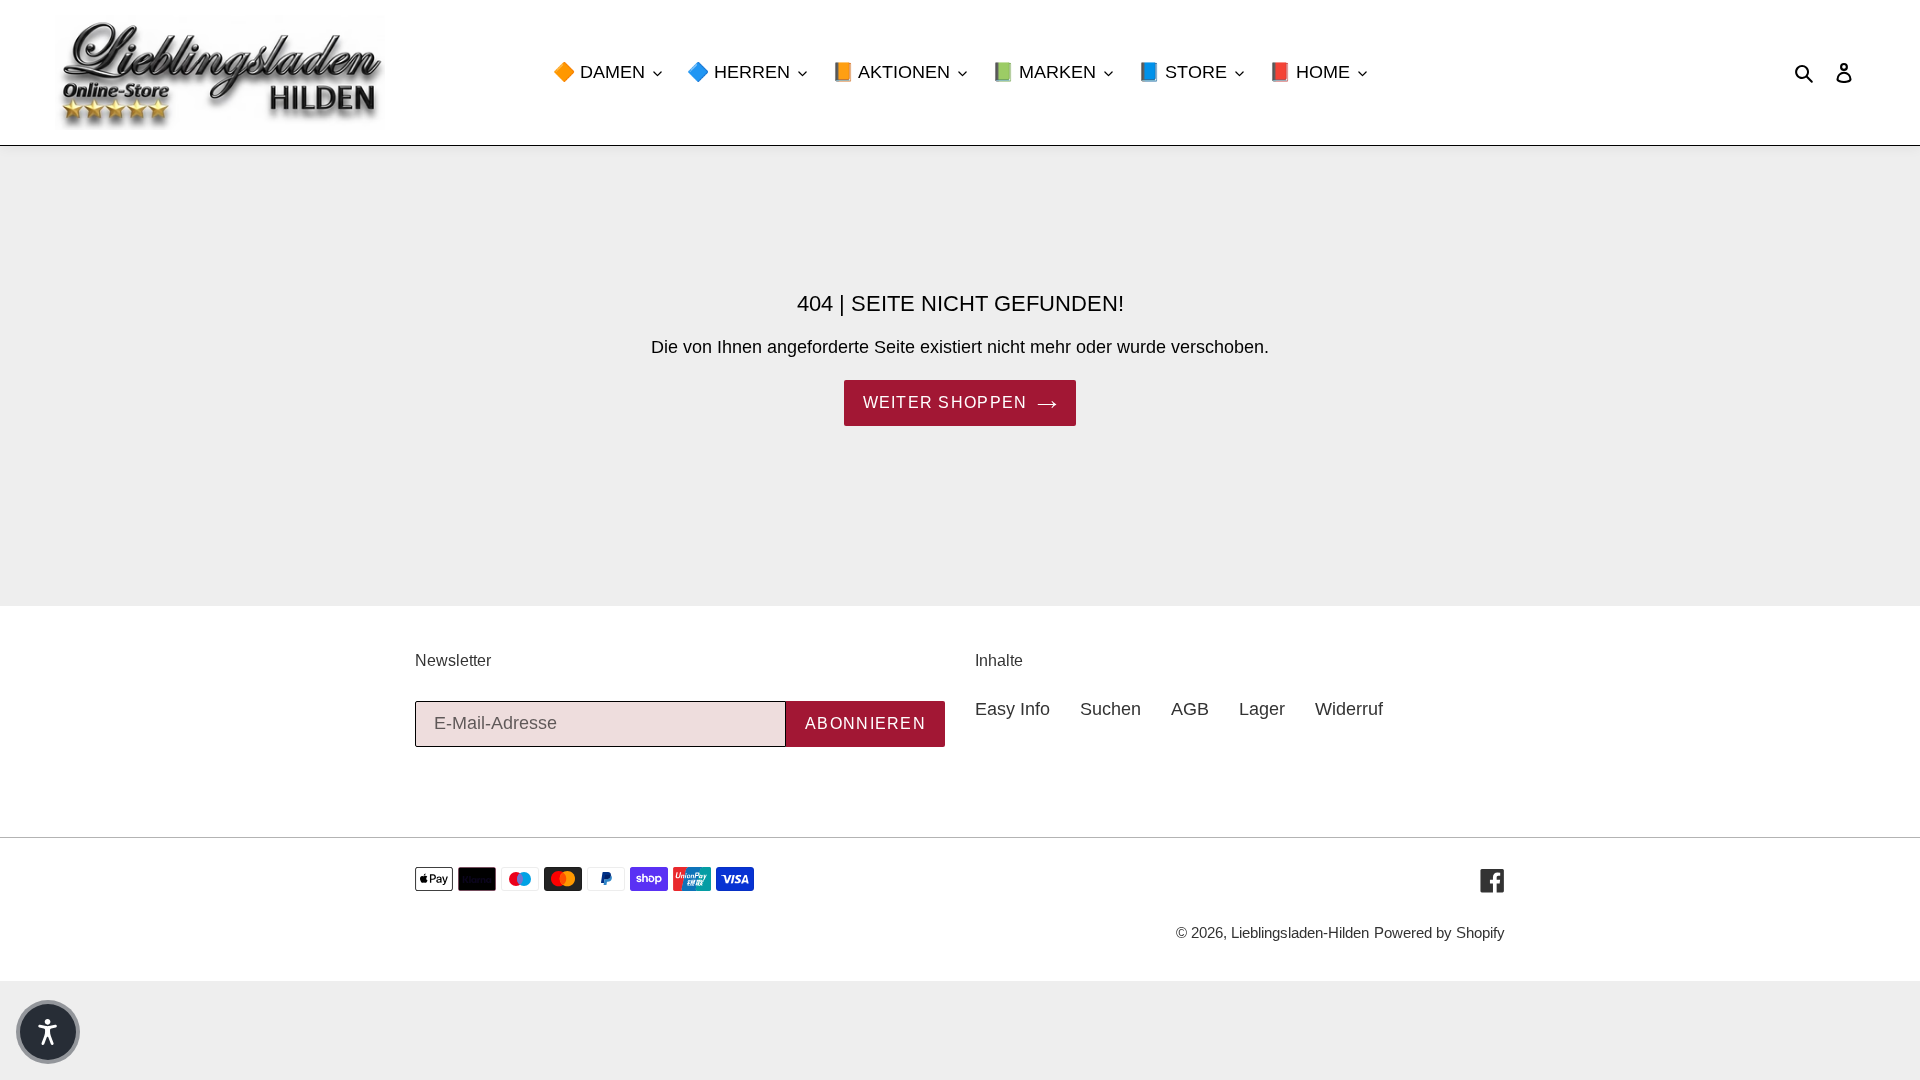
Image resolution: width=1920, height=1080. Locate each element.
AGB (1190, 709)
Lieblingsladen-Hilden (1300, 932)
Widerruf (1349, 709)
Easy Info (1012, 709)
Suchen (1110, 709)
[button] (48, 1032)
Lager (1262, 709)
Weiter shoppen (945, 402)
